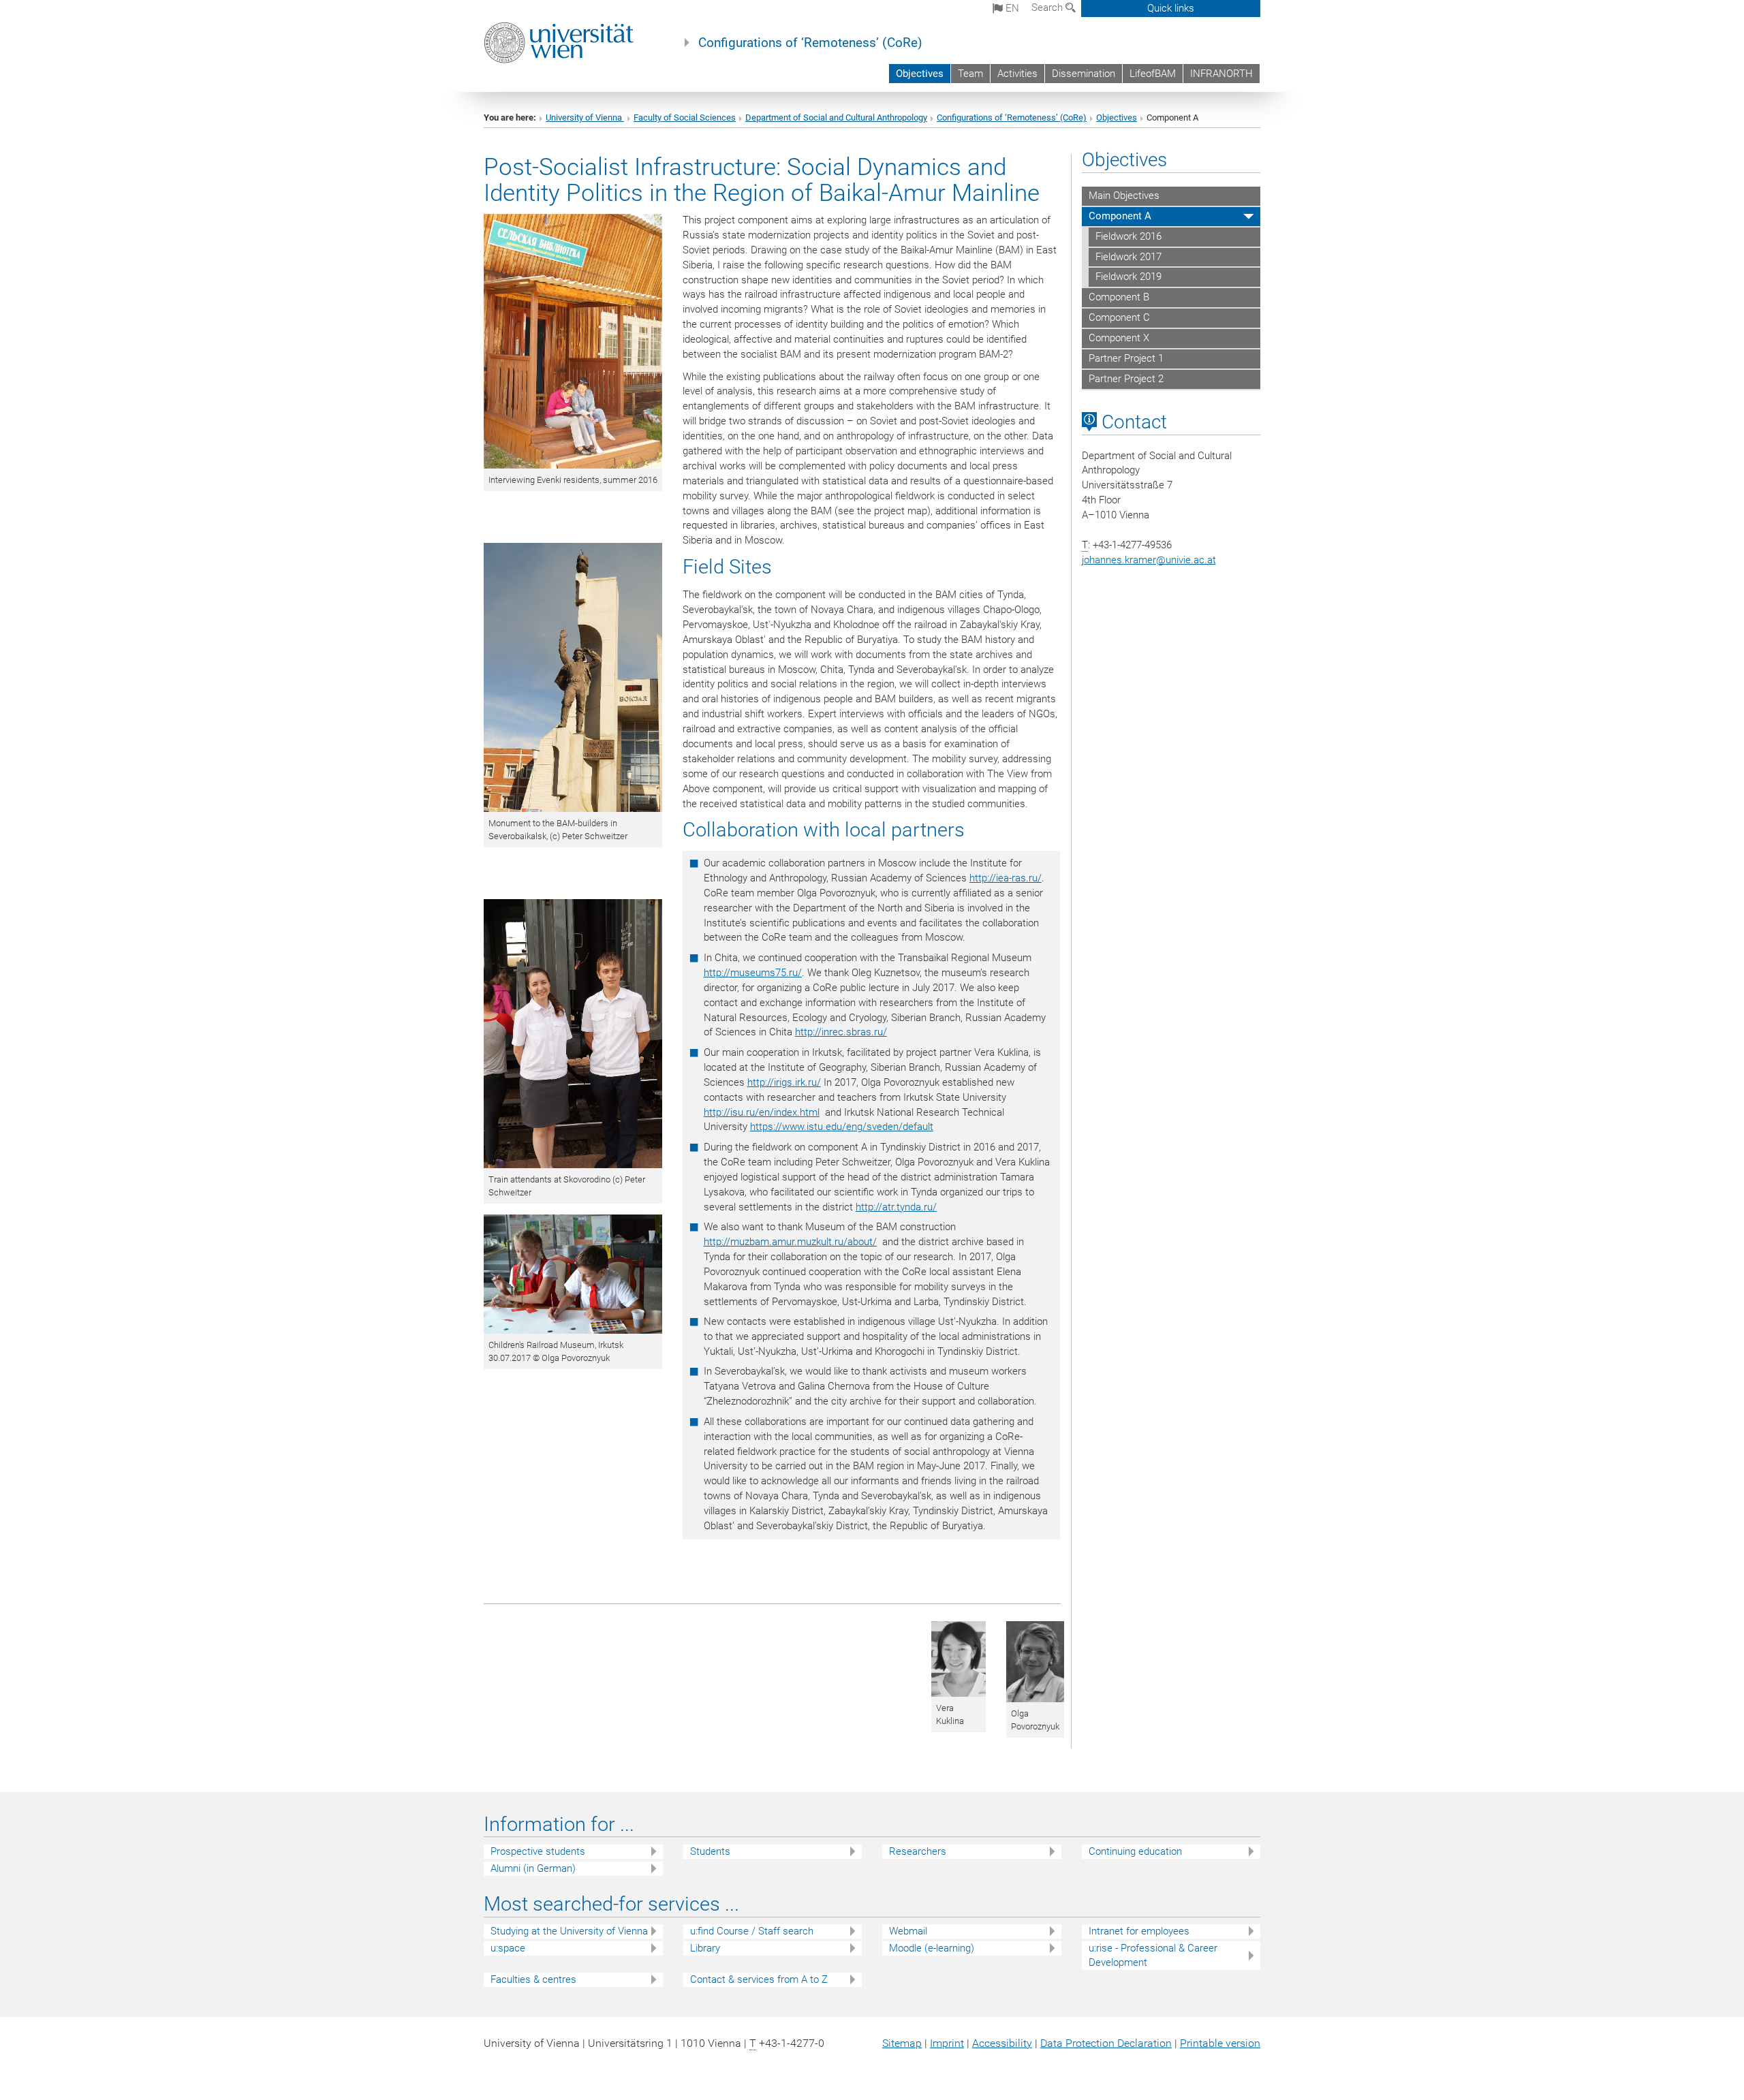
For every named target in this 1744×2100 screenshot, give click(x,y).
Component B (1119, 297)
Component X (1119, 338)
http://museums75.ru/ (753, 973)
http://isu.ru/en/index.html (762, 1112)
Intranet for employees (1139, 1931)
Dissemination (1084, 74)
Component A (1120, 216)
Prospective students (538, 1851)
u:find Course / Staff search (752, 1931)
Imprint (947, 2043)
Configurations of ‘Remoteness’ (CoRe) (810, 43)
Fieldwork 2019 (1128, 277)
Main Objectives (1124, 195)
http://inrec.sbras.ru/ (841, 1032)
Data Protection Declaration (1106, 2043)
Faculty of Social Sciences (685, 117)
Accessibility (1002, 2043)
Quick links (1171, 8)
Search (1048, 7)
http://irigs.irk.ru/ (784, 1082)
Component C (1119, 317)
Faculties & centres (533, 1979)
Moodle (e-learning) (932, 1948)
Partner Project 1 (1126, 358)
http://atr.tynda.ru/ (896, 1207)
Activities (1017, 74)
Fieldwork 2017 (1128, 257)
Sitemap (902, 2043)
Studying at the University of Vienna (569, 1931)
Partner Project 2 (1126, 379)
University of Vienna (585, 117)
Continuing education (1135, 1851)
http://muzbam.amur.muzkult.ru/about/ (790, 1242)
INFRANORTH (1221, 74)
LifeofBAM (1153, 74)
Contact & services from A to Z (759, 1979)
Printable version (1220, 2043)
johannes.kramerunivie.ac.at (1149, 560)
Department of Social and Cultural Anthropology (836, 117)
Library (705, 1948)
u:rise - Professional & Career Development (1153, 1955)
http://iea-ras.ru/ (1006, 878)
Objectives (920, 74)
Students (710, 1851)
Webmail (908, 1931)
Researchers (918, 1851)
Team (970, 74)
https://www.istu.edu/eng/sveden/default (842, 1127)
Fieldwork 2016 (1128, 236)
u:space (508, 1948)
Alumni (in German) (533, 1868)
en (1011, 8)
